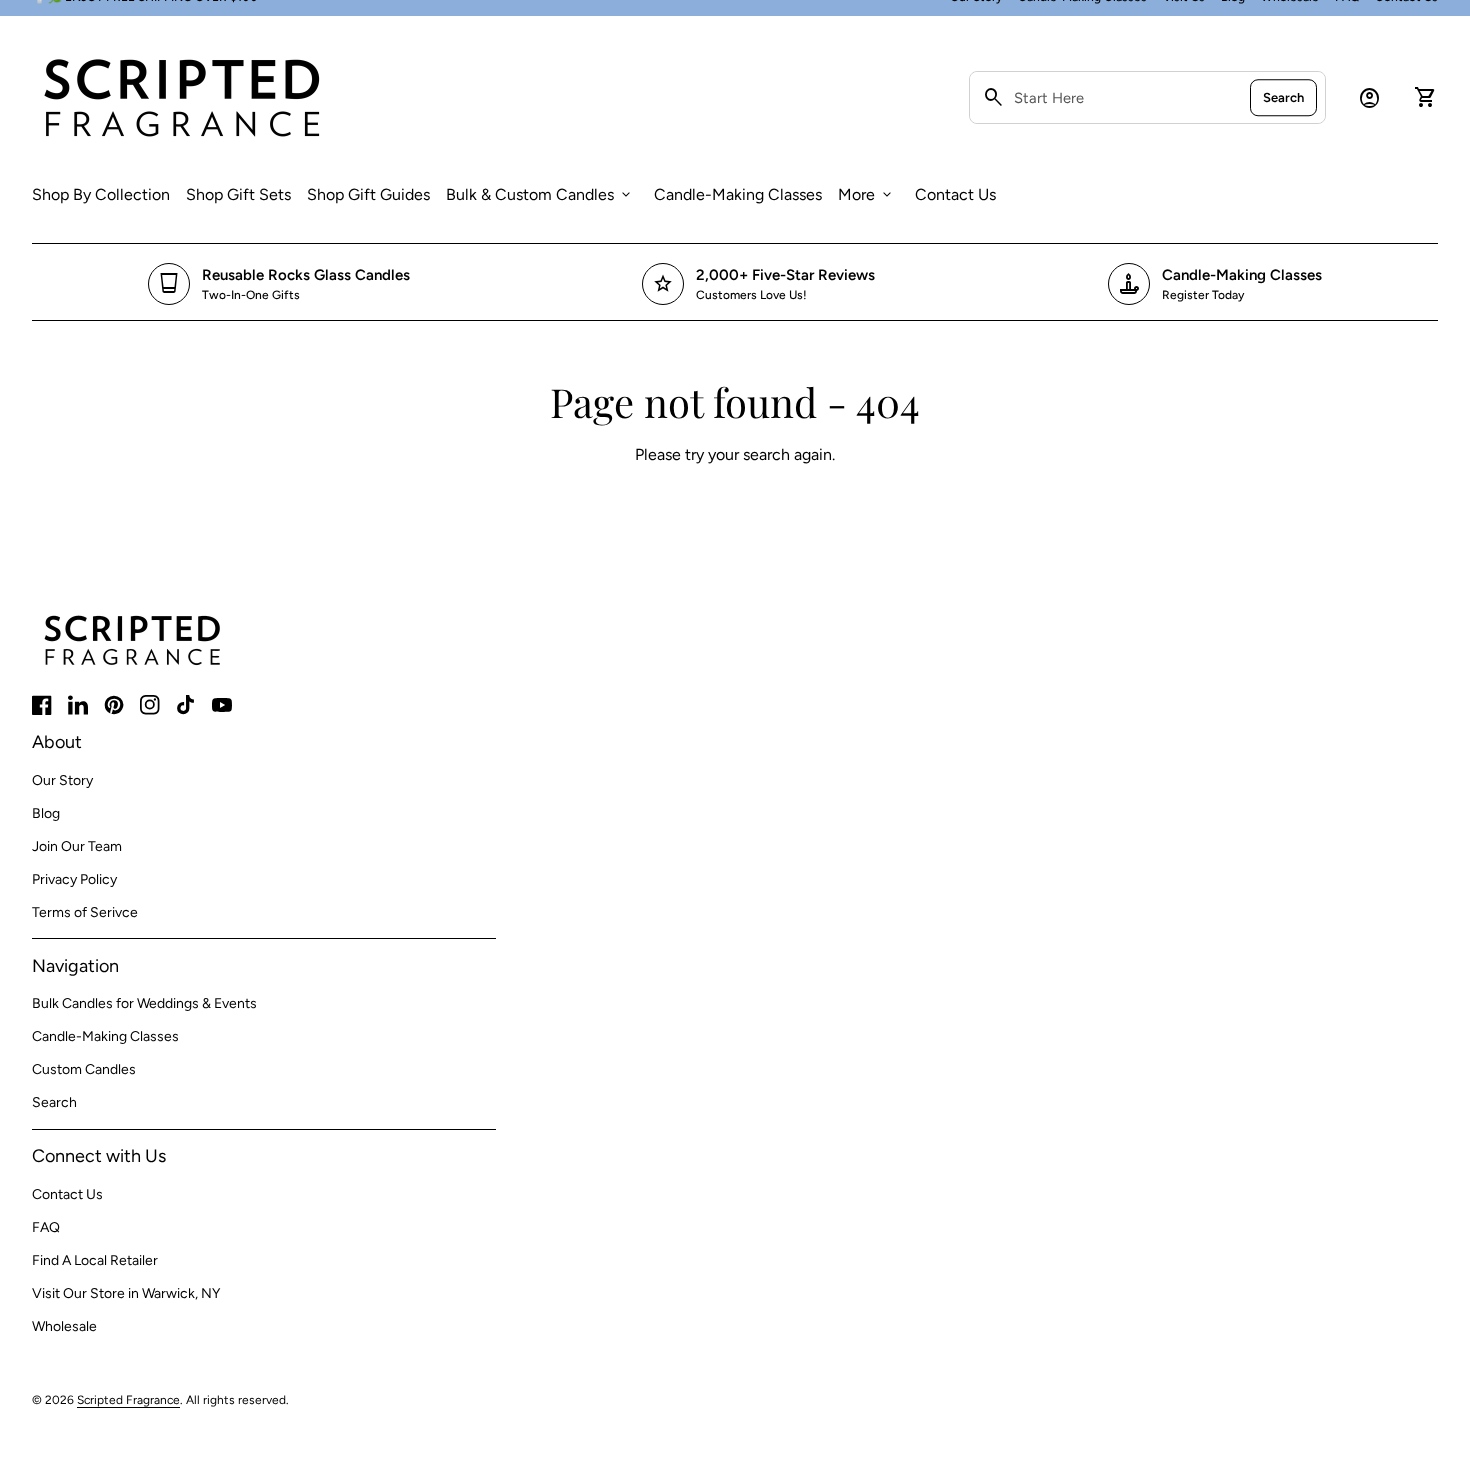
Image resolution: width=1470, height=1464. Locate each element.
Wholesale (64, 1326)
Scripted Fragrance (128, 1400)
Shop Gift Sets (238, 194)
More (866, 195)
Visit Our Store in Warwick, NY (126, 1293)
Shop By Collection (101, 194)
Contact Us (955, 194)
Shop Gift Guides (368, 194)
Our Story (62, 780)
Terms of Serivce (85, 912)
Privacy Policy (74, 879)
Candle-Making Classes (738, 194)
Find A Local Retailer (95, 1260)
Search (1283, 97)
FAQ (46, 1227)
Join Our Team (77, 846)
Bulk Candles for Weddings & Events (144, 1003)
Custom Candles (84, 1069)
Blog (46, 813)
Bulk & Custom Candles (540, 195)
